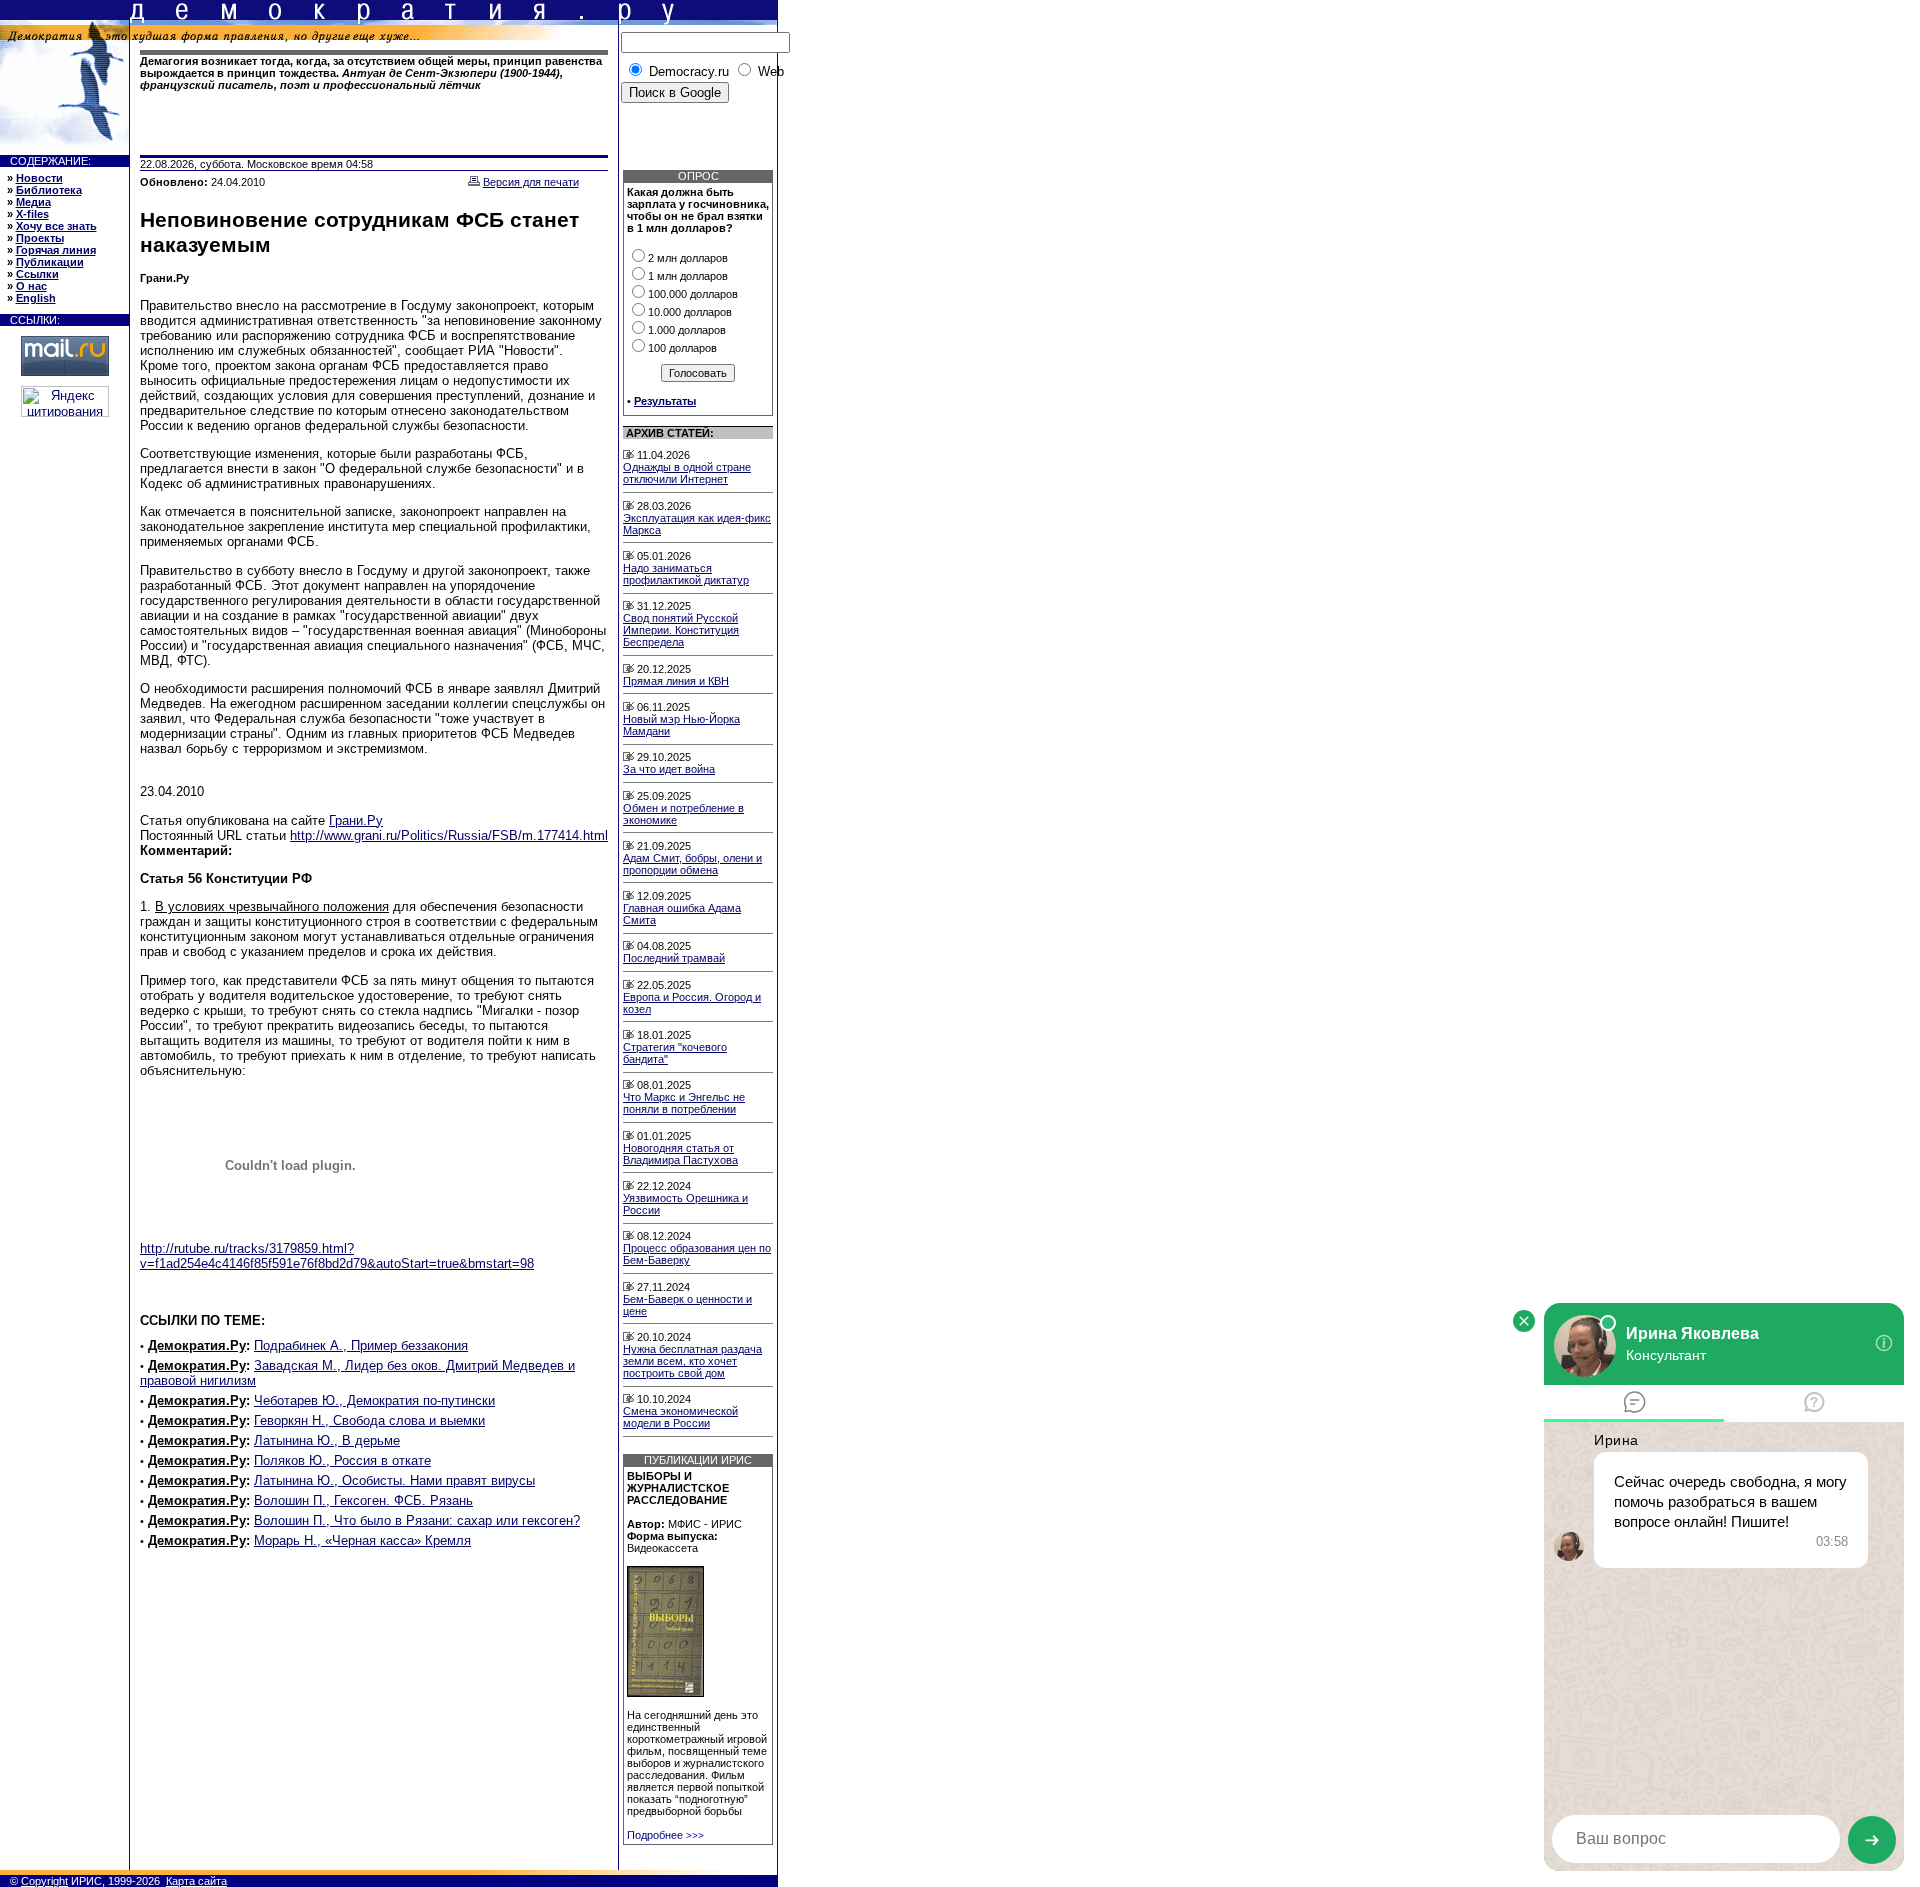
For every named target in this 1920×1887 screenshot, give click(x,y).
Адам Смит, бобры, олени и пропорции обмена (692, 864)
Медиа (33, 202)
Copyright (44, 1881)
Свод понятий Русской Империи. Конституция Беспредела (681, 630)
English (36, 298)
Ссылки (37, 274)
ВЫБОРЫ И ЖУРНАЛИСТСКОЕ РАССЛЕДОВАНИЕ (678, 1488)
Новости (39, 178)
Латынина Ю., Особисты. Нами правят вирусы (394, 1480)
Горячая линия (56, 250)
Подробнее (665, 1835)
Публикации (50, 262)
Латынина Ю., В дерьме (327, 1440)
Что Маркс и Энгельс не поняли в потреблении (684, 1103)
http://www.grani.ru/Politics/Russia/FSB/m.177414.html (449, 835)
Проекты (40, 238)
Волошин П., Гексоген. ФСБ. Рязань (363, 1500)
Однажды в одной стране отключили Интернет (687, 473)
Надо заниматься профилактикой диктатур (686, 574)
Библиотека (49, 190)
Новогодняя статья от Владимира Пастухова (680, 1154)
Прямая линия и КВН (676, 681)
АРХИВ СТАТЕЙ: (670, 433)
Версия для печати (531, 182)
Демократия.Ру (197, 1345)
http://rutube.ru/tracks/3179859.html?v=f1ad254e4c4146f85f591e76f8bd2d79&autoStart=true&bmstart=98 (337, 1256)
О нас (31, 286)
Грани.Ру (356, 820)
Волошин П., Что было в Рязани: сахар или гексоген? (417, 1520)
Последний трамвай (674, 958)
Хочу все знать (56, 226)
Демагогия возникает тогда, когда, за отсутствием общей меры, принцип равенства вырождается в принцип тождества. (371, 73)
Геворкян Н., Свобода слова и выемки (369, 1420)
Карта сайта (196, 1881)
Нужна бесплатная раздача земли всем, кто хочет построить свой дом (692, 1361)
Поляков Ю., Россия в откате (342, 1460)
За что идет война (669, 769)
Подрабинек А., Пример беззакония (361, 1345)
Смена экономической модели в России (680, 1417)
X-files (32, 214)
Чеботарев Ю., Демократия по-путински (374, 1400)
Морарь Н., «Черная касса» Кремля (362, 1540)
